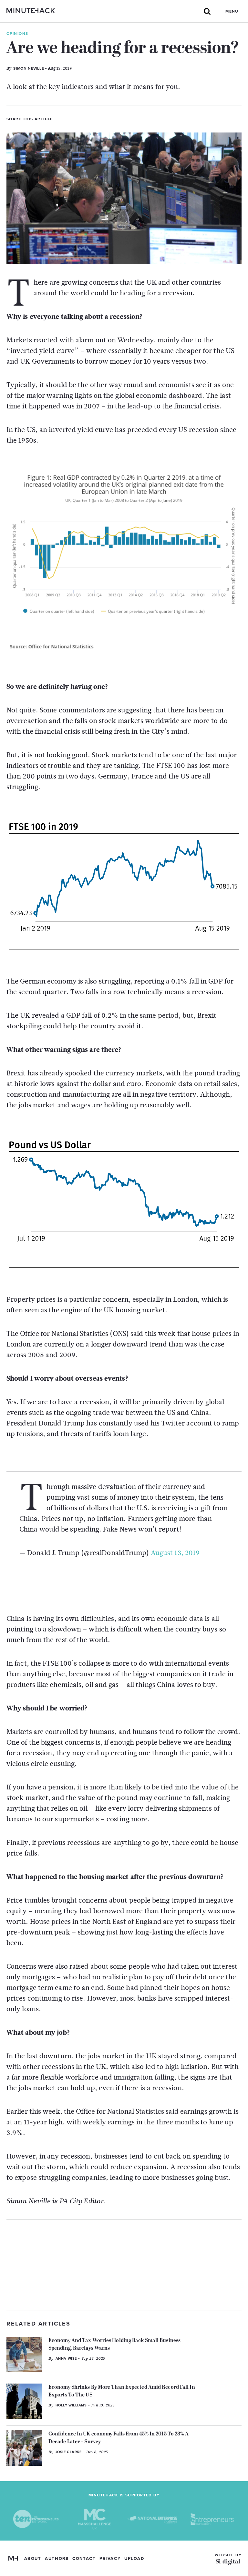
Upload (134, 2559)
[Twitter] (60, 118)
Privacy (110, 2559)
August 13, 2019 (175, 1553)
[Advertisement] (124, 2265)
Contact (84, 2559)
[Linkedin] (82, 118)
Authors (57, 2559)
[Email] (93, 118)
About (33, 2559)
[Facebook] (71, 118)
